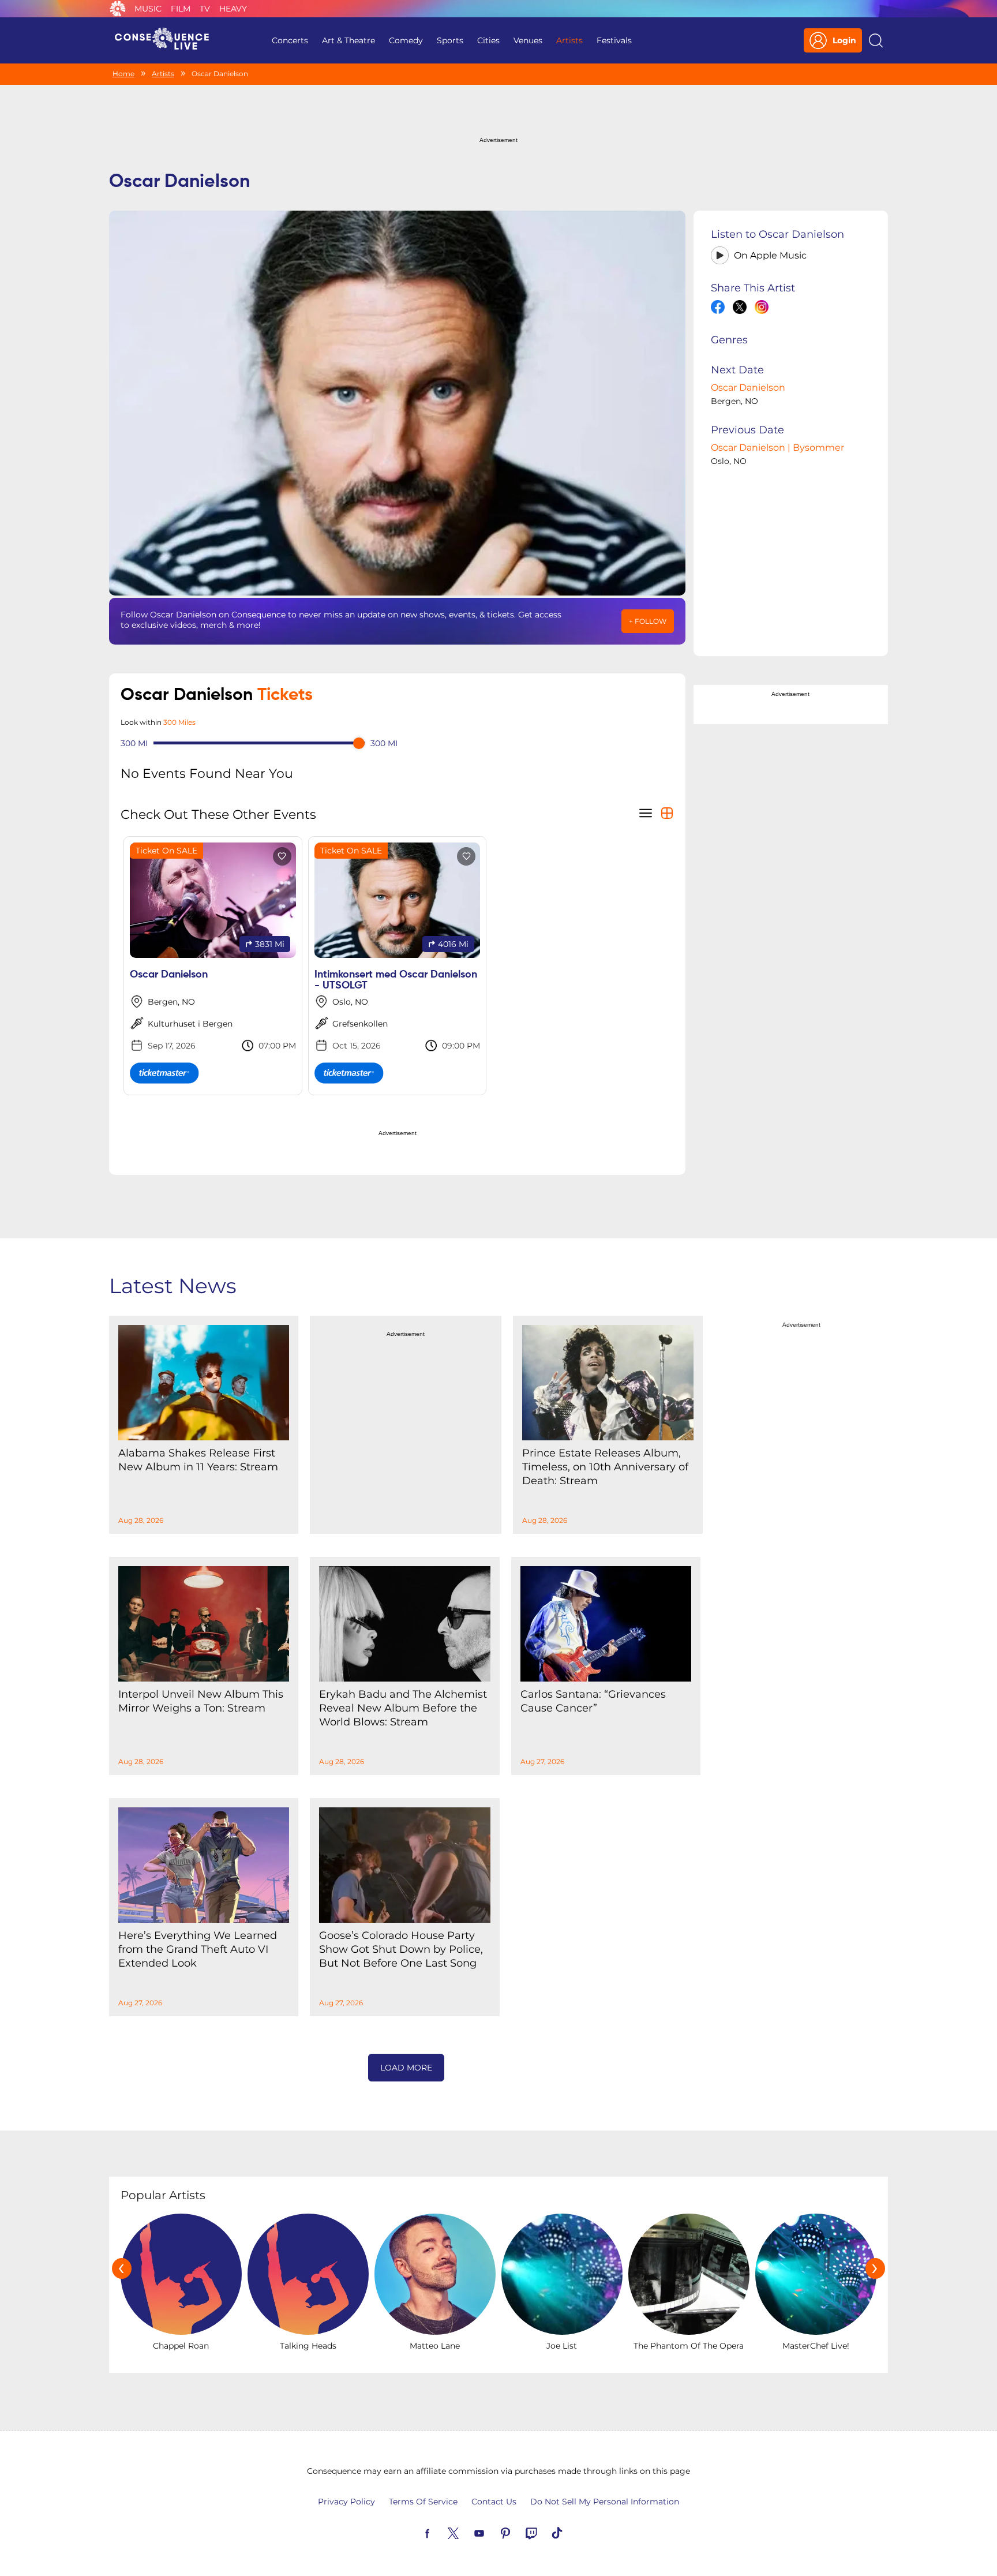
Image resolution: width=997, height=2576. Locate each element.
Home (123, 74)
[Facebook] (441, 2532)
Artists (569, 40)
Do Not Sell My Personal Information (605, 2502)
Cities (488, 40)
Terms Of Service (423, 2502)
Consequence (118, 9)
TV (205, 9)
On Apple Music (770, 255)
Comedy (406, 40)
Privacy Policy (346, 2502)
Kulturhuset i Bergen (190, 1024)
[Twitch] (545, 2532)
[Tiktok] (571, 2532)
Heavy (233, 9)
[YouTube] (493, 2532)
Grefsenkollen (360, 1024)
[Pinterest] (519, 2532)
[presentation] (122, 2268)
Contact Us (494, 2502)
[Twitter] (467, 2532)
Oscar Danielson (748, 387)
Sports (450, 40)
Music (148, 9)
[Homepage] (167, 40)
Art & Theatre (348, 40)
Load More (406, 2068)
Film (181, 9)
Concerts (290, 40)
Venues (528, 40)
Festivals (614, 40)
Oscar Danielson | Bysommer (777, 448)
